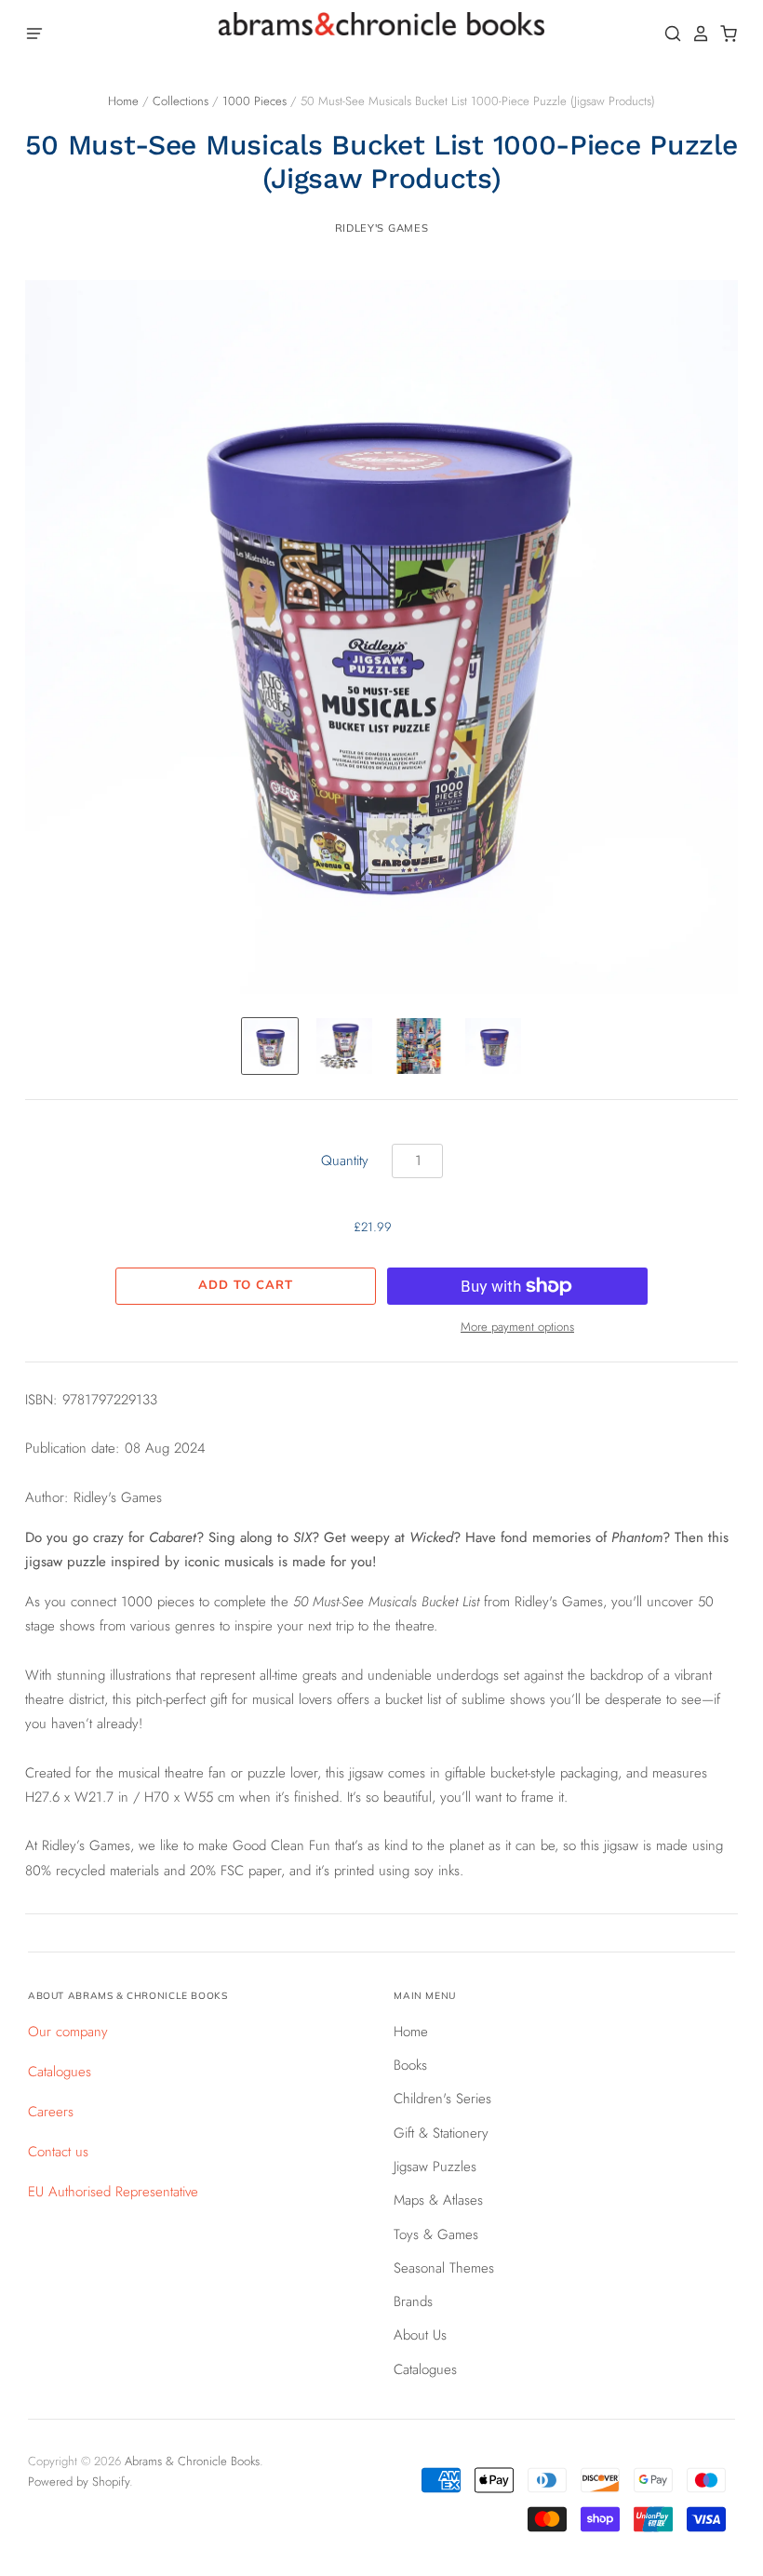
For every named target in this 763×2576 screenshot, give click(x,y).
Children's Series (442, 2099)
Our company (68, 2032)
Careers (51, 2112)
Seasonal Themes (444, 2268)
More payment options (517, 1327)
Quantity (345, 1161)
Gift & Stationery (441, 2133)
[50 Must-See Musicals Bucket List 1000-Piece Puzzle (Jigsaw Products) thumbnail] (270, 1046)
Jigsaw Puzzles (435, 2167)
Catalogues (60, 2072)
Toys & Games (436, 2234)
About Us (420, 2335)
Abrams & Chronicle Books (192, 2461)
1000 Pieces (254, 101)
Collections (181, 101)
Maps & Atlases (438, 2200)
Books (410, 2065)
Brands (413, 2301)
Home (123, 101)
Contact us (58, 2152)
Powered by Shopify (79, 2482)
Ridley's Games (381, 228)
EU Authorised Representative (113, 2192)
